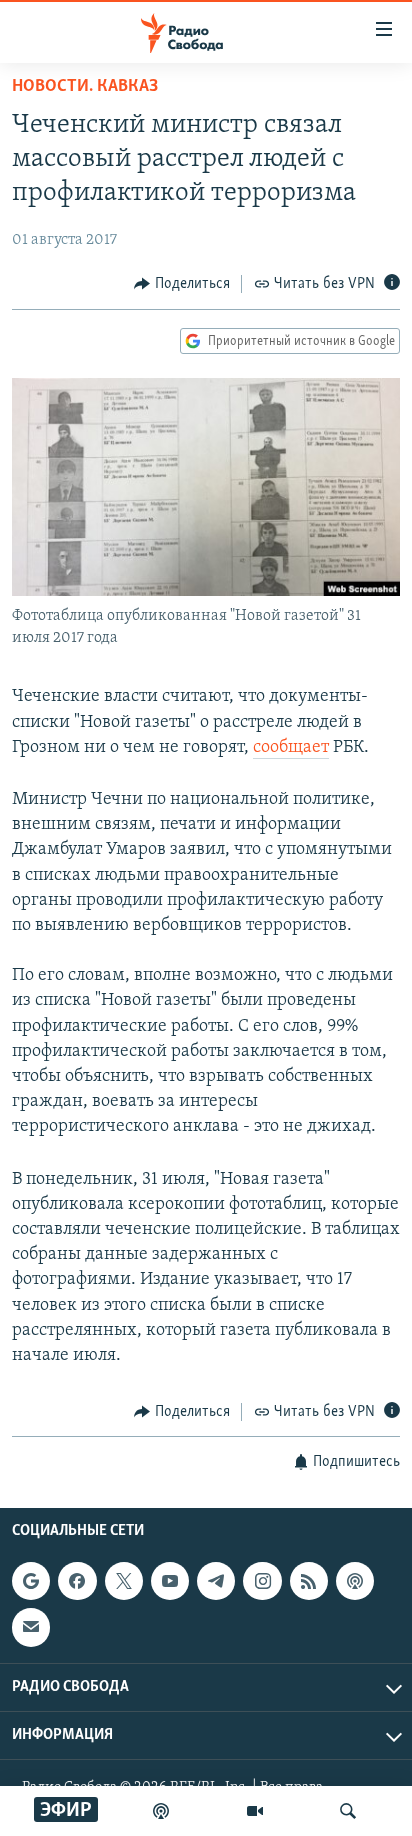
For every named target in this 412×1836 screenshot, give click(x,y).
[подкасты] (161, 1811)
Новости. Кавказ (85, 87)
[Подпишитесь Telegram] (216, 1581)
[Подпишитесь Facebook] (77, 1581)
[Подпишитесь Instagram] (262, 1581)
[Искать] (348, 1811)
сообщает (291, 748)
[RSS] (309, 1581)
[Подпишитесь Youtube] (170, 1581)
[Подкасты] (355, 1581)
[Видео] (255, 1811)
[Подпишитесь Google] (31, 1581)
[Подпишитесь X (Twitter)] (124, 1581)
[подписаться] (31, 1627)
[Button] (182, 284)
